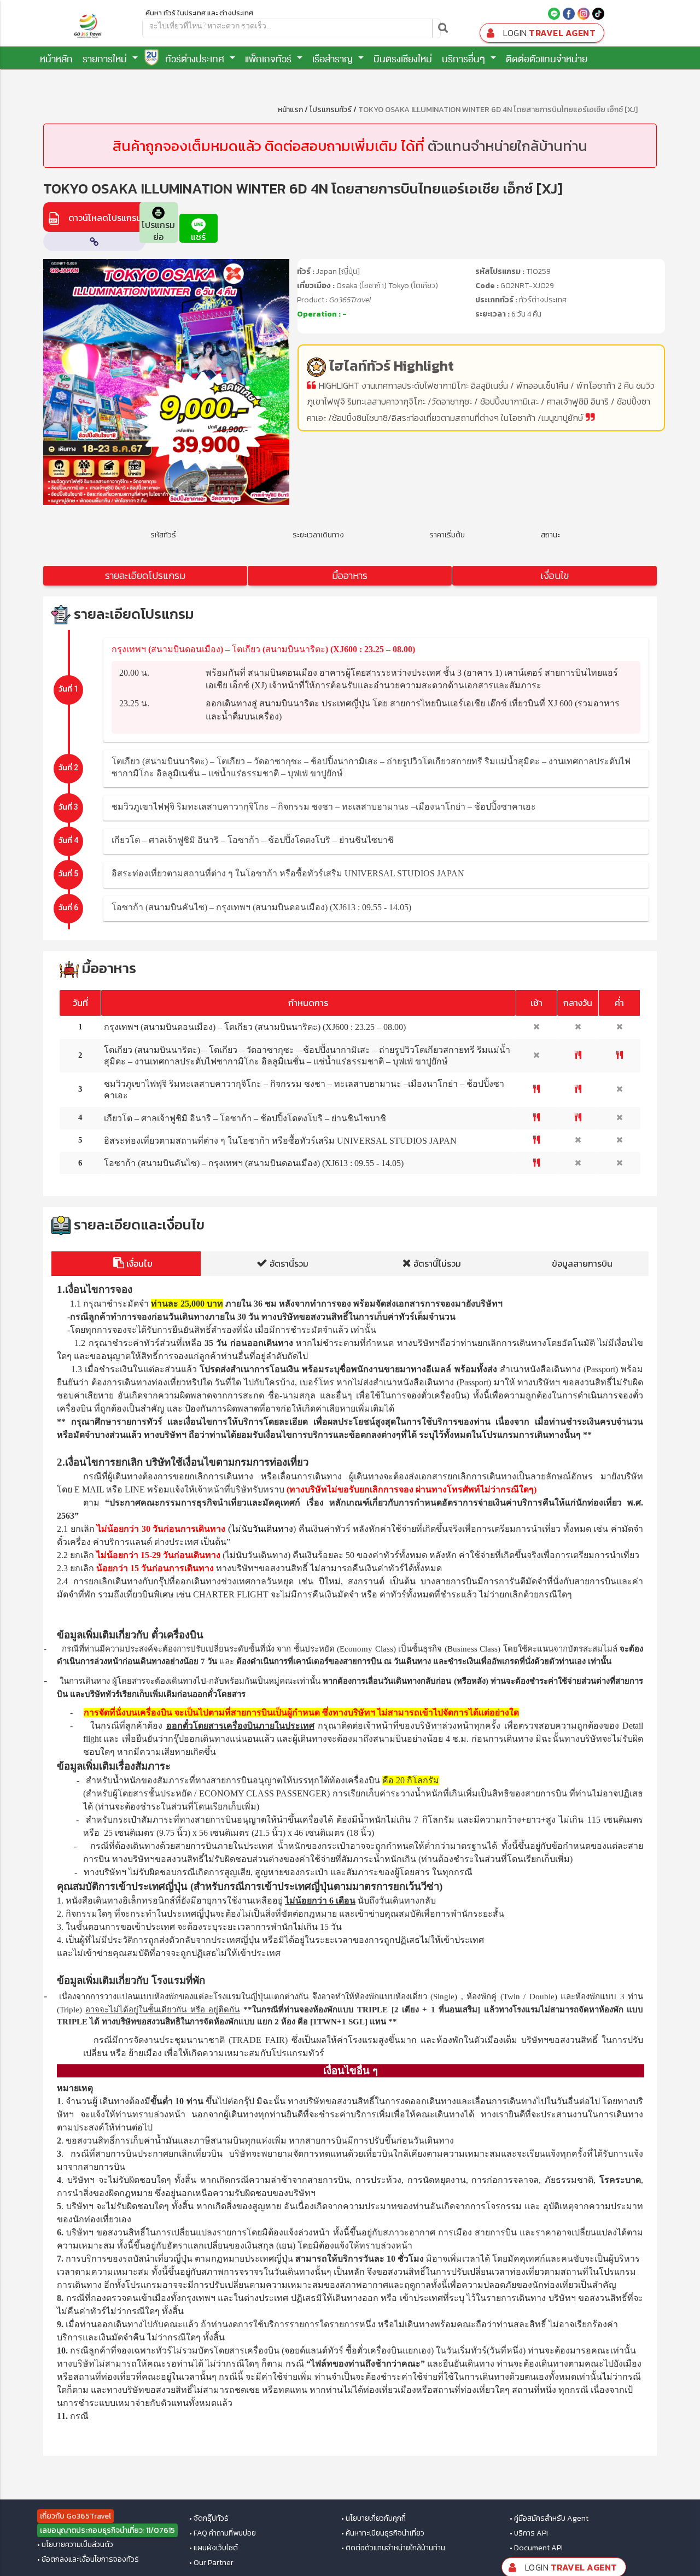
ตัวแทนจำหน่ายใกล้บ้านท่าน (507, 146)
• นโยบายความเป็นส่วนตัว (75, 2545)
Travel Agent (549, 33)
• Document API (536, 2548)
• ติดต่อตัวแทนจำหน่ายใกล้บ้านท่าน (393, 2548)
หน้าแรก (290, 110)
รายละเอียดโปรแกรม (145, 575)
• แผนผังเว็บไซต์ (214, 2548)
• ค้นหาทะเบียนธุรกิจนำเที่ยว (383, 2533)
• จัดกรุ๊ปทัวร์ (209, 2519)
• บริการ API (529, 2533)
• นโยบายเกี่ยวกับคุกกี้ (374, 2519)
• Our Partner (211, 2563)
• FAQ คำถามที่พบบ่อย (223, 2533)
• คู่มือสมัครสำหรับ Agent (549, 2519)
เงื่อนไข (555, 575)
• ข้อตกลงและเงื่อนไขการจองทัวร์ (88, 2560)
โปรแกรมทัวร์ (331, 110)
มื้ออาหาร (350, 575)
